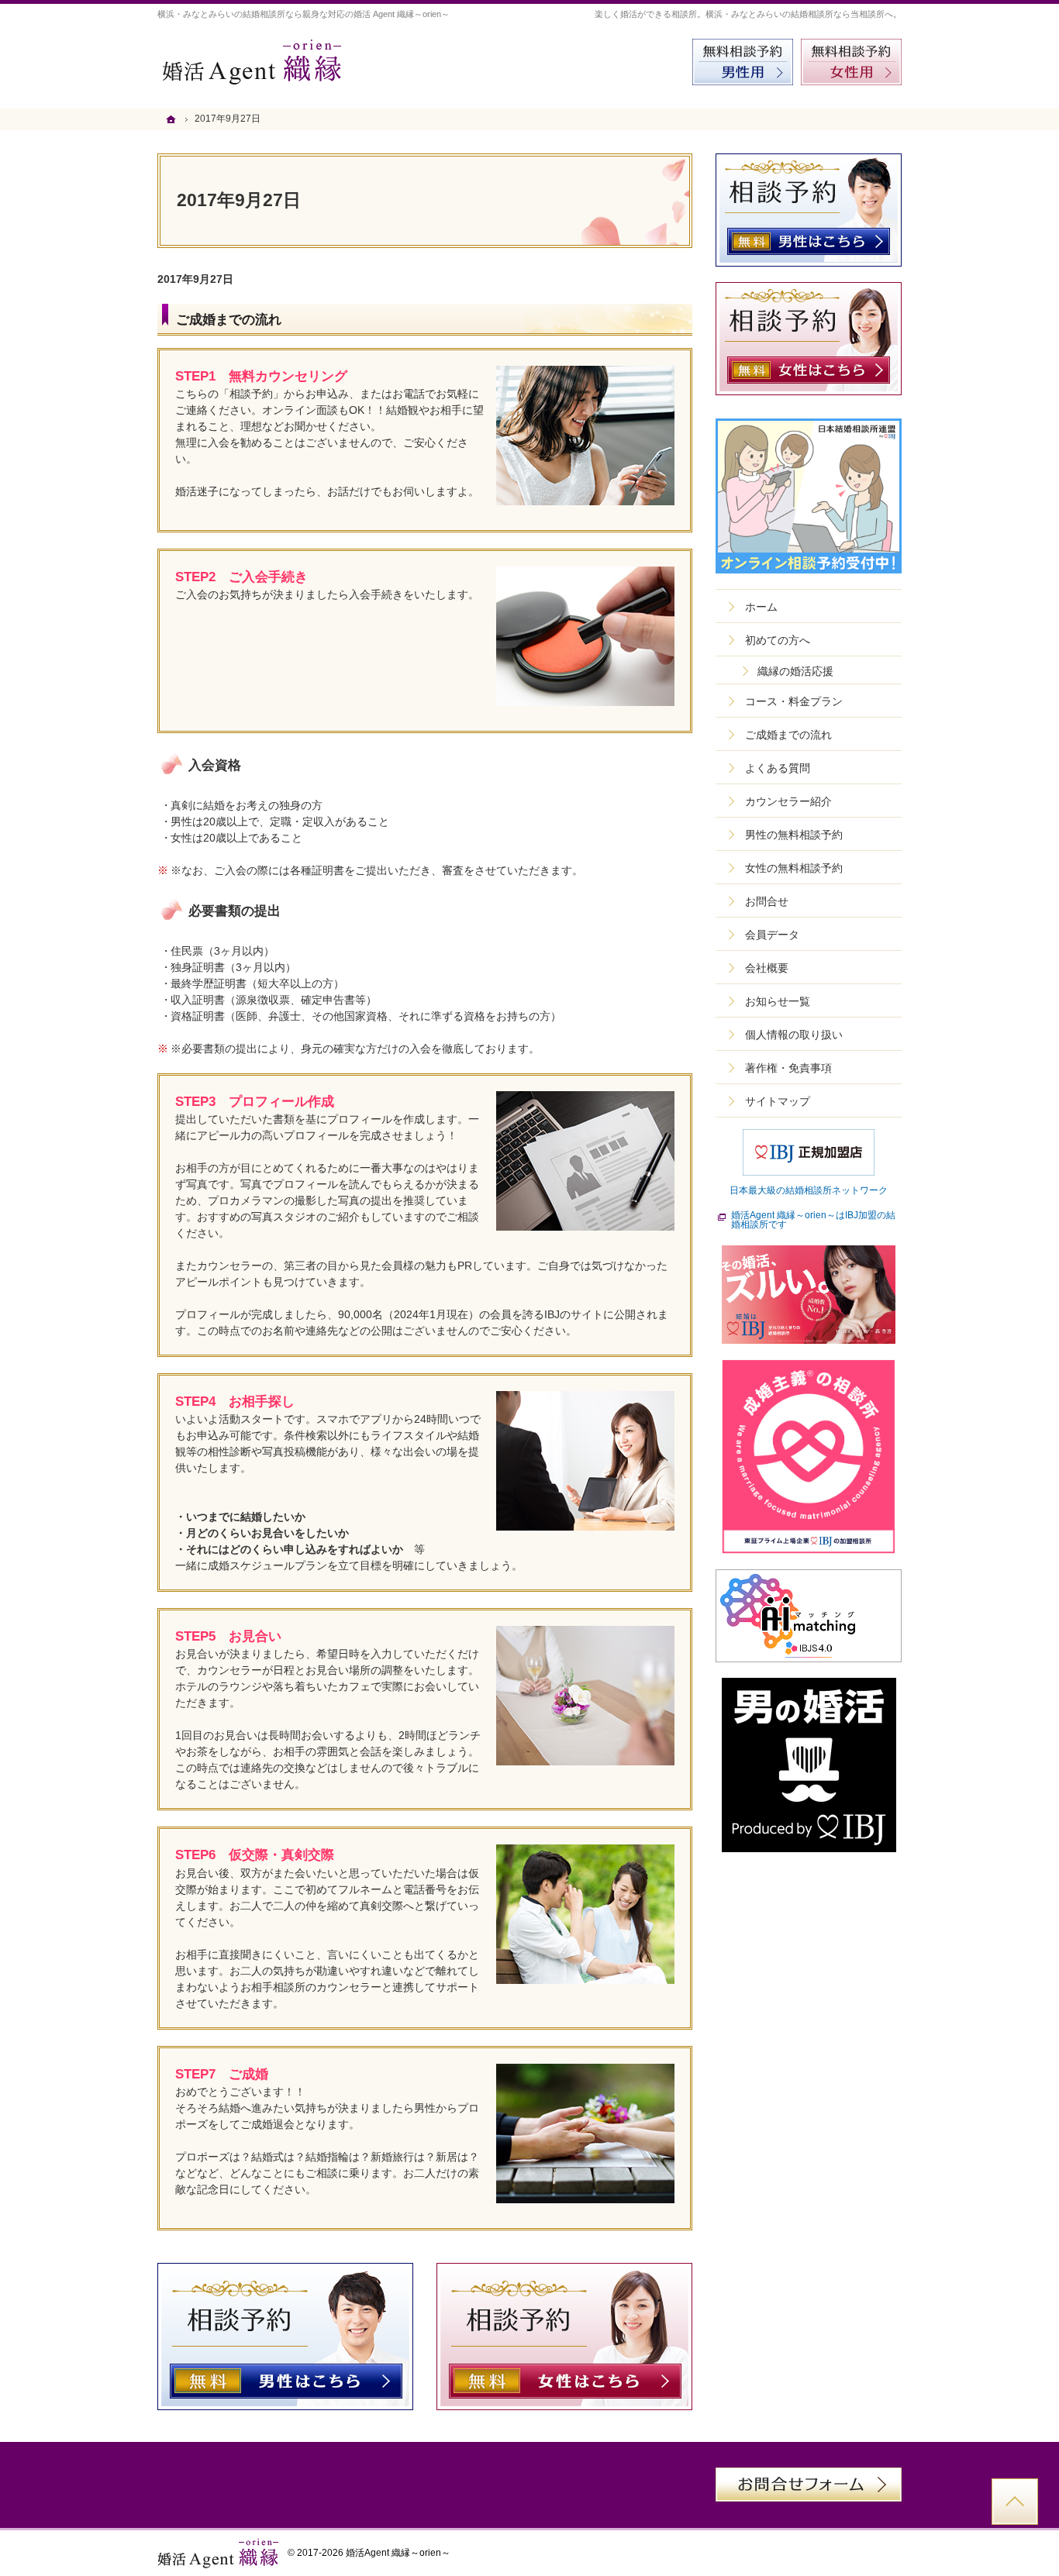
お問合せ (767, 901)
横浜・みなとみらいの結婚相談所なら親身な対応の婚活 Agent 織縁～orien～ (304, 14)
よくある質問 (778, 768)
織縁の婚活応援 (795, 671)
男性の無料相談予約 (794, 835)
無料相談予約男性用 (743, 62)
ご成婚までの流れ (229, 320)
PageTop (1015, 2502)
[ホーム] (173, 119)
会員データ (772, 935)
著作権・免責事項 (788, 1068)
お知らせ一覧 (778, 1001)
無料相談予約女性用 (851, 62)
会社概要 (767, 968)
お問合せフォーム (809, 2485)
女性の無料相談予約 (794, 868)
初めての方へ (778, 640)
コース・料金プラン (794, 701)
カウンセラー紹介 (788, 801)
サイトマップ (778, 1101)
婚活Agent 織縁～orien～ (398, 2553)
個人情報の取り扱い (794, 1035)
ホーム (761, 607)
